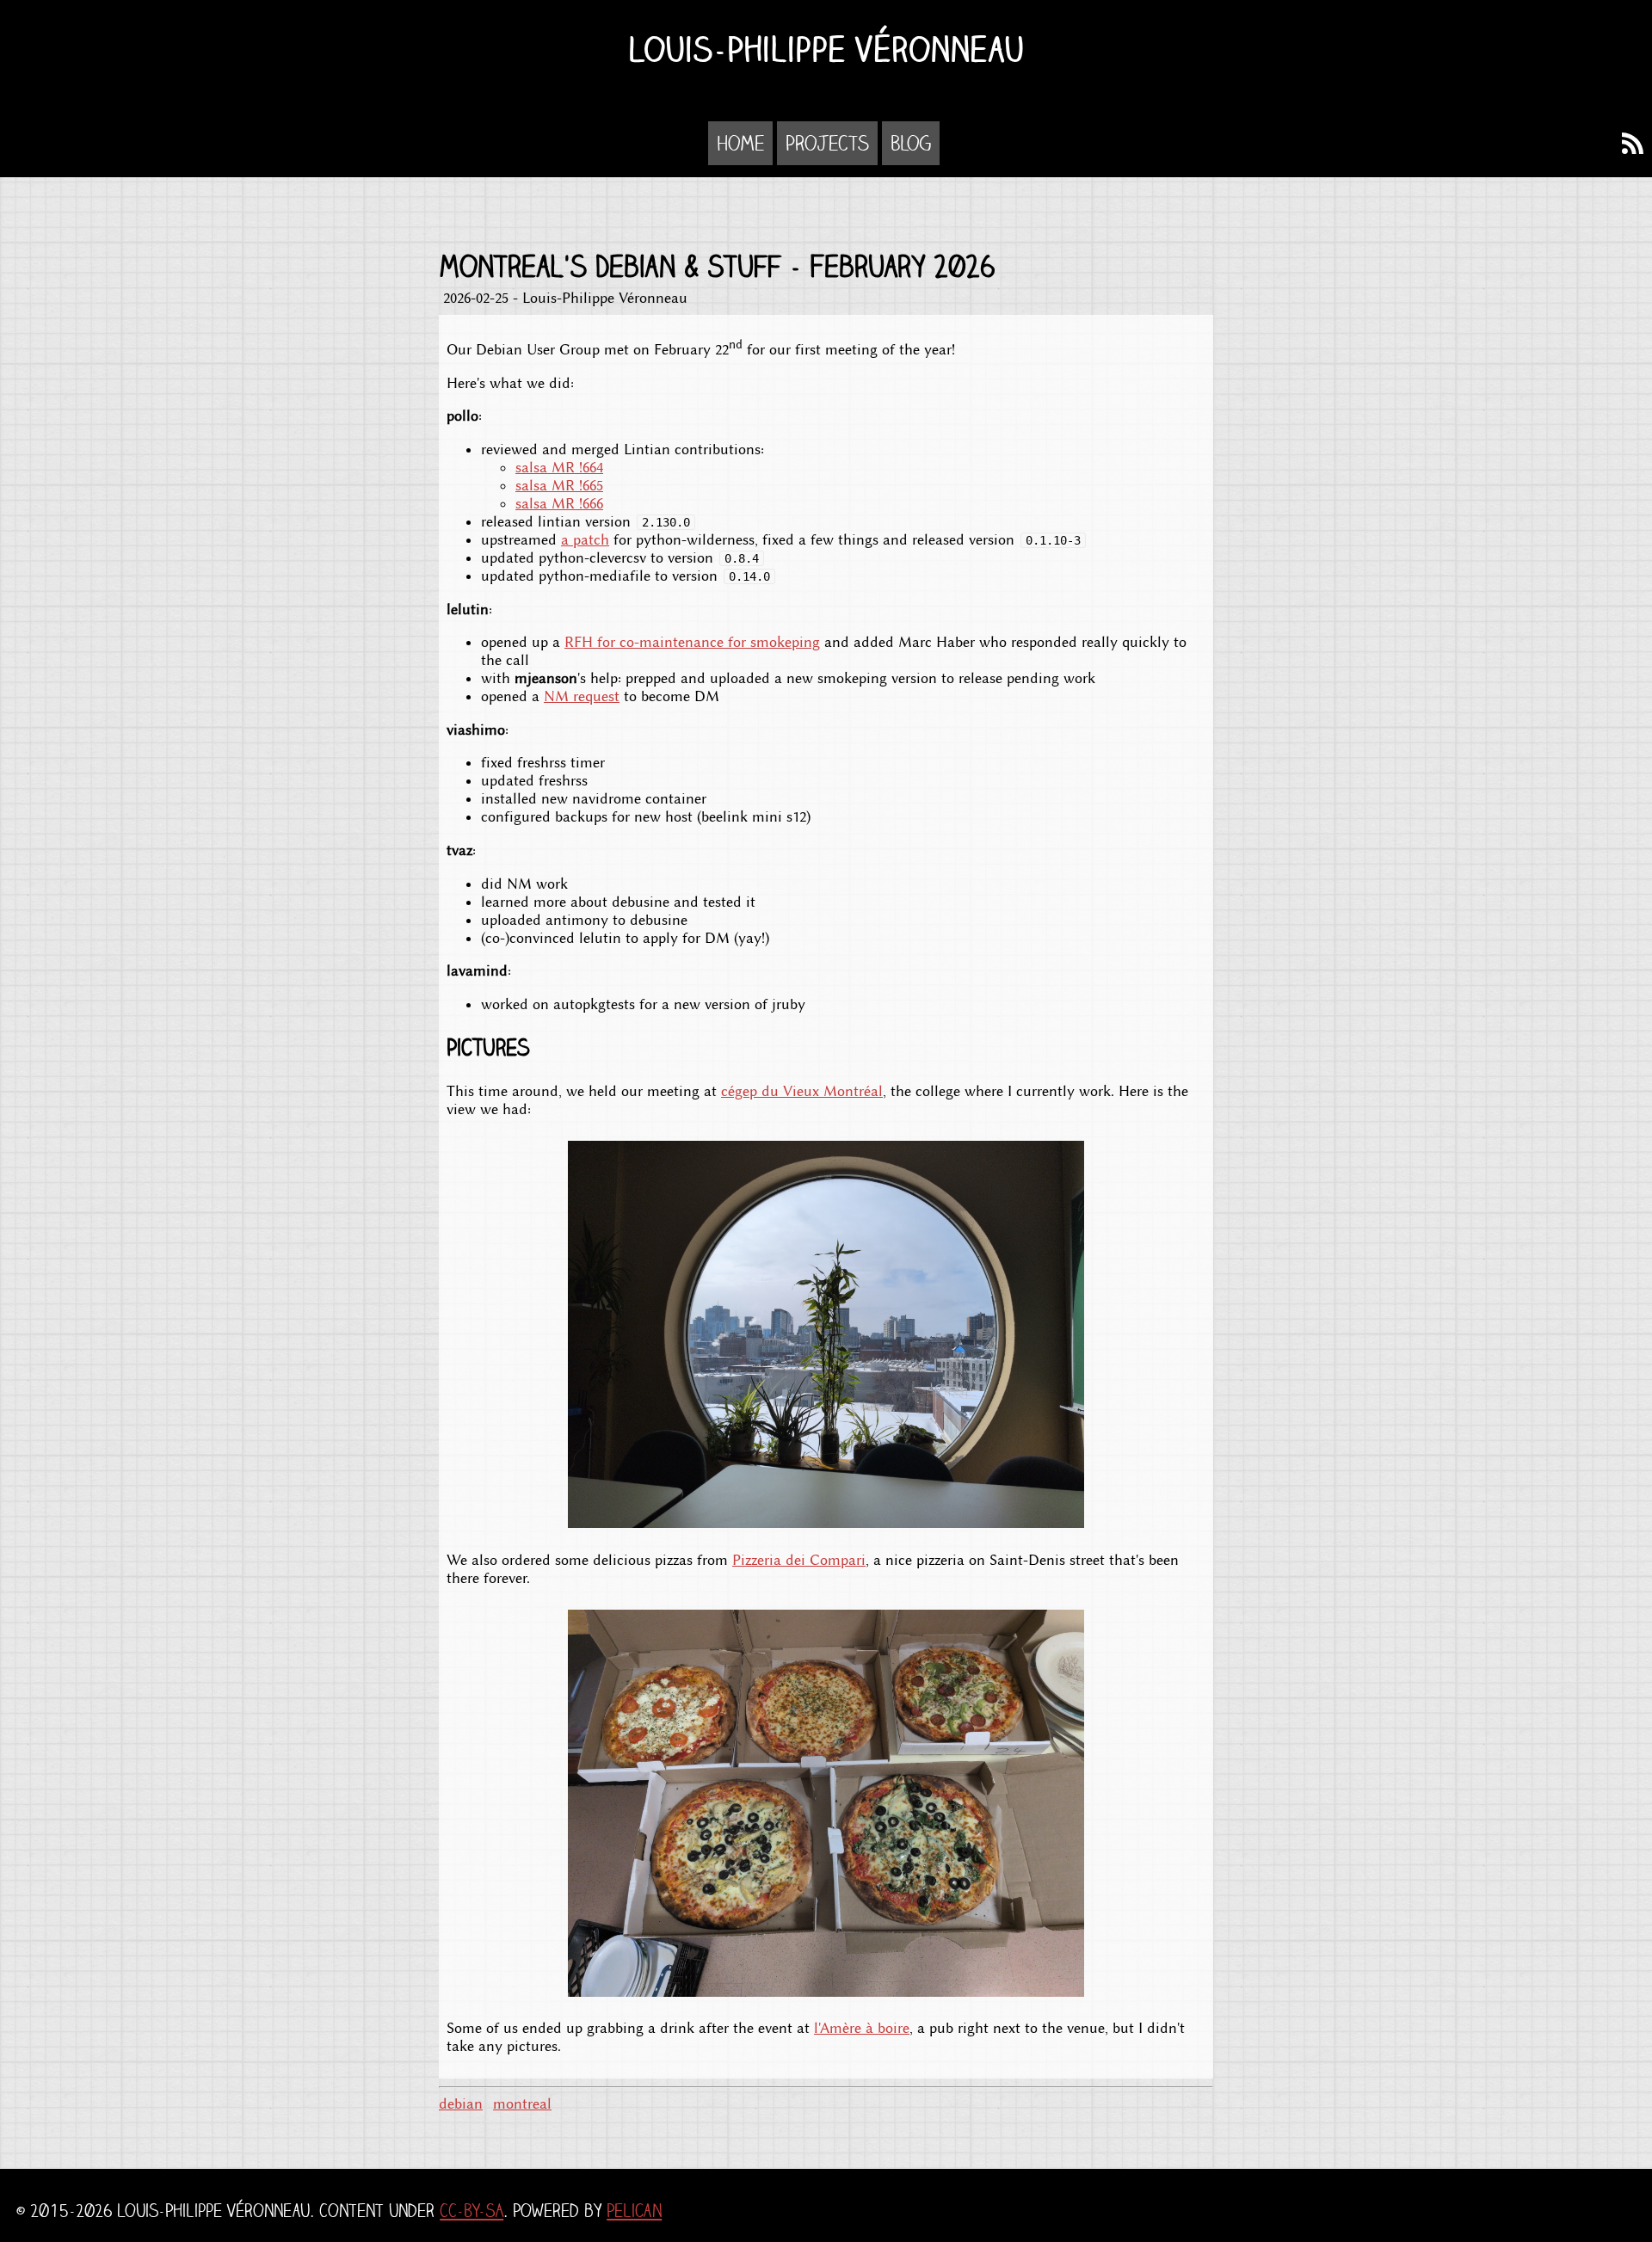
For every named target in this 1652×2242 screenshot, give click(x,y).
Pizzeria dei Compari (799, 1560)
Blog (911, 143)
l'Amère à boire (862, 2028)
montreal (522, 2104)
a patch (585, 540)
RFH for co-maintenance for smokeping (692, 642)
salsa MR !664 (559, 468)
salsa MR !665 (559, 486)
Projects (827, 143)
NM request (582, 696)
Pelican (634, 2211)
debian (461, 2104)
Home (740, 143)
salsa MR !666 (559, 504)
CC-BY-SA (472, 2211)
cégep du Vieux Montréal (802, 1091)
